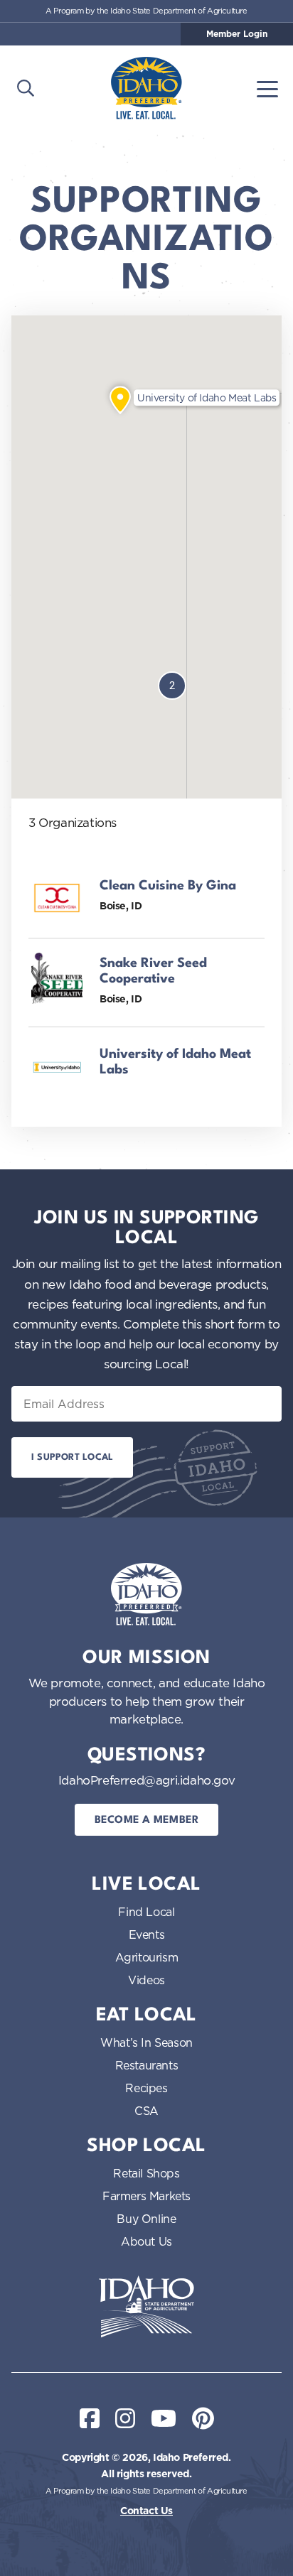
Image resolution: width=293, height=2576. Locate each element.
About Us (146, 2241)
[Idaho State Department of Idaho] (146, 2307)
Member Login (237, 34)
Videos (146, 1980)
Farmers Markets (146, 2196)
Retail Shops (146, 2173)
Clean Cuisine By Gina (168, 886)
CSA (146, 2111)
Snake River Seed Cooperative (153, 971)
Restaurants (147, 2065)
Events (147, 1934)
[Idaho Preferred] (146, 88)
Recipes (146, 2088)
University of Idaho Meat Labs (175, 1062)
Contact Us (146, 2511)
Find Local (146, 1912)
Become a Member (147, 1820)
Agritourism (147, 1957)
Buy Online (146, 2219)
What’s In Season (146, 2042)
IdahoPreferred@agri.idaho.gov (146, 1780)
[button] (120, 400)
